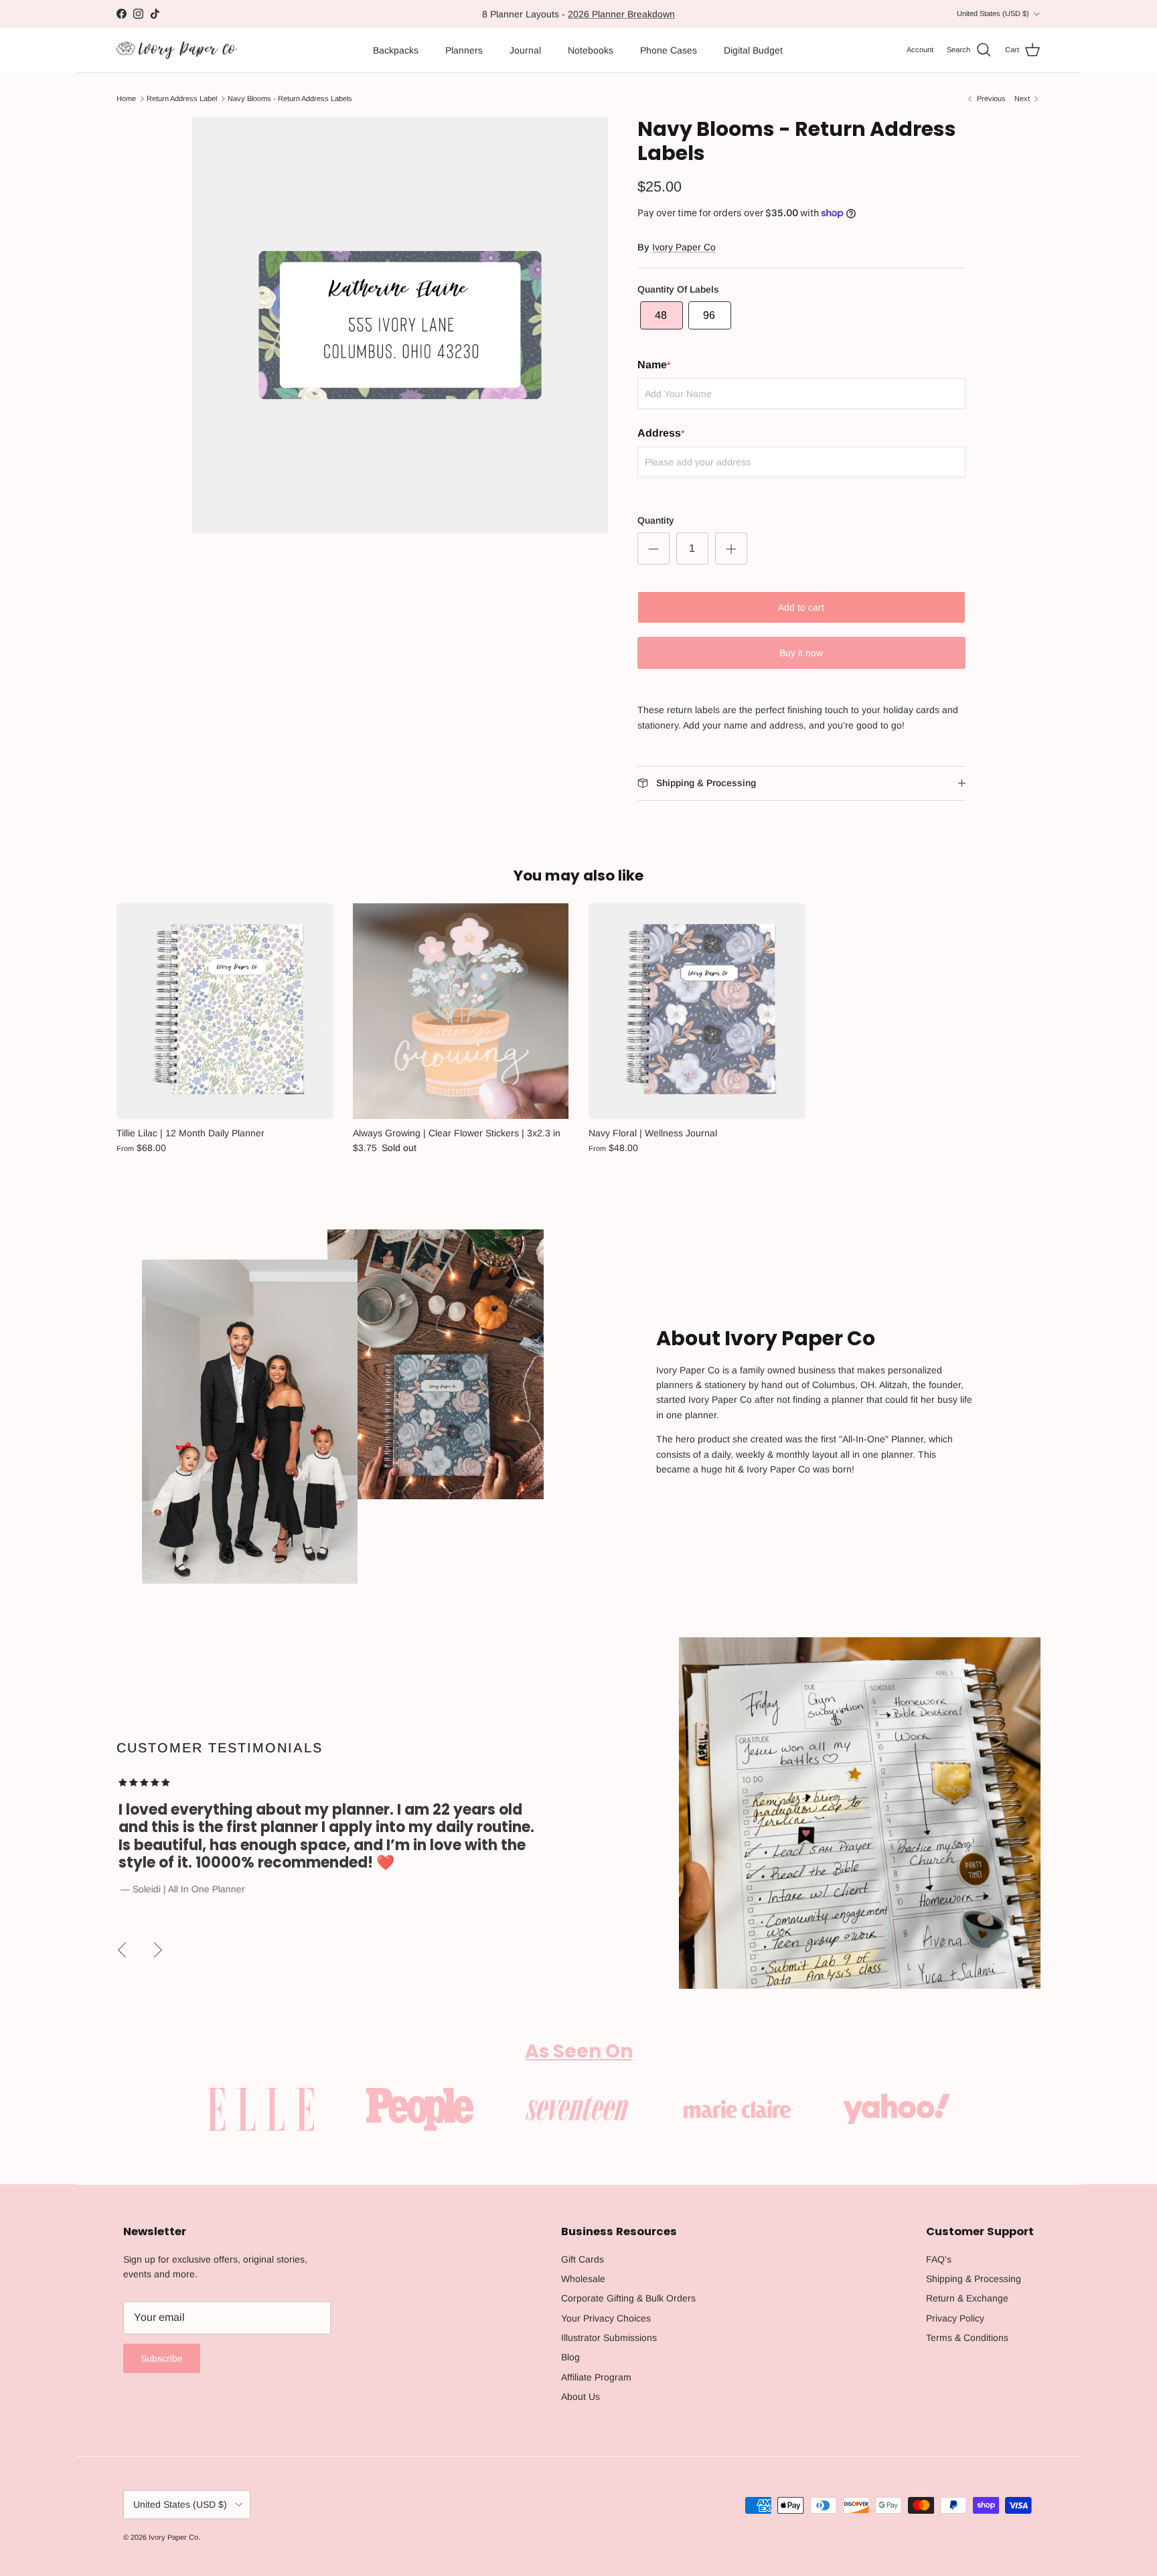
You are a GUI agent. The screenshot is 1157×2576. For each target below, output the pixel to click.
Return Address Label (182, 98)
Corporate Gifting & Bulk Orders (628, 2298)
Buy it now (801, 653)
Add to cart (801, 607)
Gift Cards (583, 2259)
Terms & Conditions (967, 2338)
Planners (464, 50)
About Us (581, 2397)
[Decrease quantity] (653, 548)
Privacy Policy (955, 2318)
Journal (525, 50)
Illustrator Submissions (609, 2338)
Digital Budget (753, 50)
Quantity (656, 520)
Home (126, 98)
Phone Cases (669, 50)
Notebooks (591, 50)
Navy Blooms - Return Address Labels (290, 98)
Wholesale (583, 2279)
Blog (570, 2357)
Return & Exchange (967, 2298)
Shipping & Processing (974, 2279)
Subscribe (162, 2358)
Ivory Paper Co (684, 247)
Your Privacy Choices (606, 2318)
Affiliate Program (596, 2377)
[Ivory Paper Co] (177, 51)
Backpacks (396, 50)
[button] (662, 315)
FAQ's (939, 2259)
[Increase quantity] (731, 548)
